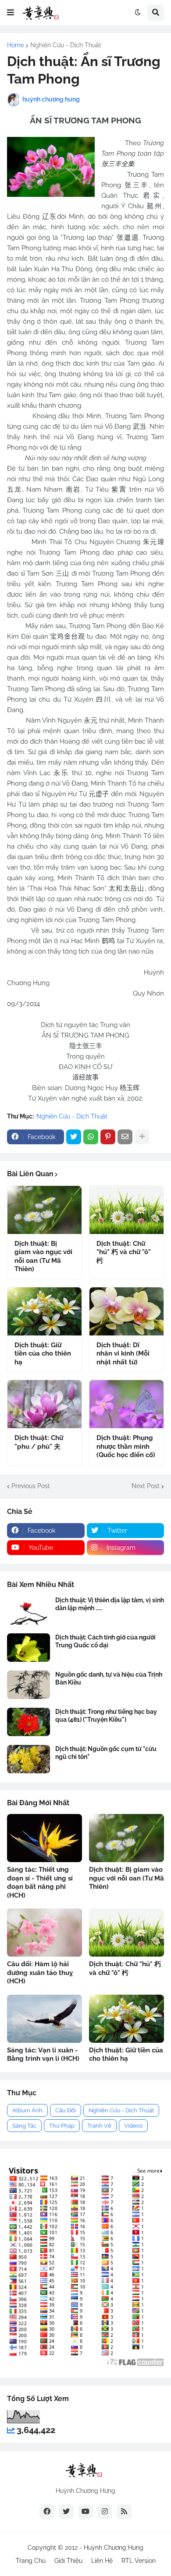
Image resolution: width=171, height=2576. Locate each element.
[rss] (124, 2512)
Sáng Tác (24, 2126)
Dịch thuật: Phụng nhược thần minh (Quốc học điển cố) (126, 1446)
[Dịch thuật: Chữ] (126, 1210)
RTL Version (139, 2561)
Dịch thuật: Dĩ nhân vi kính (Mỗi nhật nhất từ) (123, 1354)
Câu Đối (66, 2110)
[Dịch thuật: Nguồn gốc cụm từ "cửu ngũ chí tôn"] (28, 1759)
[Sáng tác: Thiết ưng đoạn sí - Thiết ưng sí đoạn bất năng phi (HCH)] (45, 1838)
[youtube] (85, 2512)
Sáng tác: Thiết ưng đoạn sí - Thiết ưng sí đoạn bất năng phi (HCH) (40, 1882)
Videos (133, 2126)
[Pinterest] (108, 1137)
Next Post (146, 1486)
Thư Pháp (62, 2126)
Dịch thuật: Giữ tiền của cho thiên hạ (43, 1354)
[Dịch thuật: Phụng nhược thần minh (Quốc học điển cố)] (126, 1404)
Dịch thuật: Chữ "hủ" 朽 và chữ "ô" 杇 (124, 1252)
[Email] (125, 1137)
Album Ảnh (27, 2110)
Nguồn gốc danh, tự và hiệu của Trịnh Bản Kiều (109, 1678)
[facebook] (47, 2512)
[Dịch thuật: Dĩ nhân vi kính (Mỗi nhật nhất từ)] (126, 1311)
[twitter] (66, 2512)
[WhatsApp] (91, 1137)
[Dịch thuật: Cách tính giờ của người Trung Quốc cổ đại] (28, 1648)
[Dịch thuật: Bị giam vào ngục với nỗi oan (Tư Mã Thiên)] (45, 1210)
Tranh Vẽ (99, 2126)
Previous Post (31, 1486)
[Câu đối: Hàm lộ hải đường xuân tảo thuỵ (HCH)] (45, 1933)
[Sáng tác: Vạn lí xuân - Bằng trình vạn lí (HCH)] (45, 2019)
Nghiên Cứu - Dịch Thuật (66, 45)
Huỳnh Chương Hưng (114, 2548)
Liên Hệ (102, 2561)
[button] (11, 13)
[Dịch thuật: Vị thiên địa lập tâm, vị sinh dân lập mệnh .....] (28, 1610)
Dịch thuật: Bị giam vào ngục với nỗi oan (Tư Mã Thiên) (43, 1257)
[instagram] (105, 2512)
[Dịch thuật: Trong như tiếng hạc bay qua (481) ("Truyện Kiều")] (28, 1722)
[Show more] (142, 1137)
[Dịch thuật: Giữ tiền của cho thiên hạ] (45, 1311)
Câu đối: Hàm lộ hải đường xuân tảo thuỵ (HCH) (40, 1973)
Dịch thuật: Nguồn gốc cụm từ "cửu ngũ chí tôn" (106, 1753)
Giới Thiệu (68, 2561)
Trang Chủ (31, 2561)
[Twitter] (74, 1137)
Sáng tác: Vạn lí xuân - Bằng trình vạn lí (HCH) (43, 2055)
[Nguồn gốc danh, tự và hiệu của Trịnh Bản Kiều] (28, 1685)
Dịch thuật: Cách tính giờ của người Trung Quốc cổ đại (105, 1641)
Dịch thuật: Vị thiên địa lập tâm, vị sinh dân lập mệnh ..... (110, 1604)
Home (16, 45)
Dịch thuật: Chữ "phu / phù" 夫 (39, 1442)
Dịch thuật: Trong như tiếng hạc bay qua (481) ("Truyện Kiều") (106, 1716)
